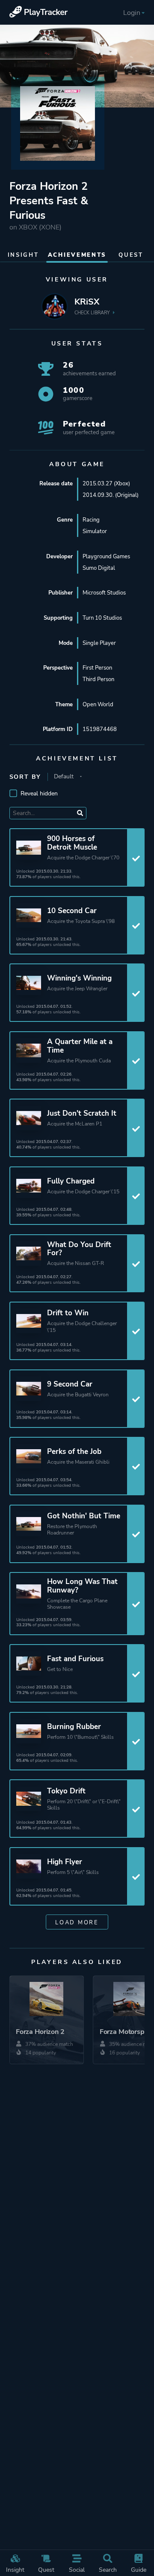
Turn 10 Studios (102, 618)
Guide (139, 2570)
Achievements (77, 255)
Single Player (99, 643)
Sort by (25, 777)
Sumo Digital (99, 568)
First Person (97, 668)
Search (108, 2570)
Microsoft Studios (104, 593)
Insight (15, 2570)
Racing (91, 520)
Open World (98, 704)
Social (77, 2570)
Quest (46, 2570)
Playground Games (106, 556)
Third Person (98, 679)
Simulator (95, 531)
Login (132, 13)
